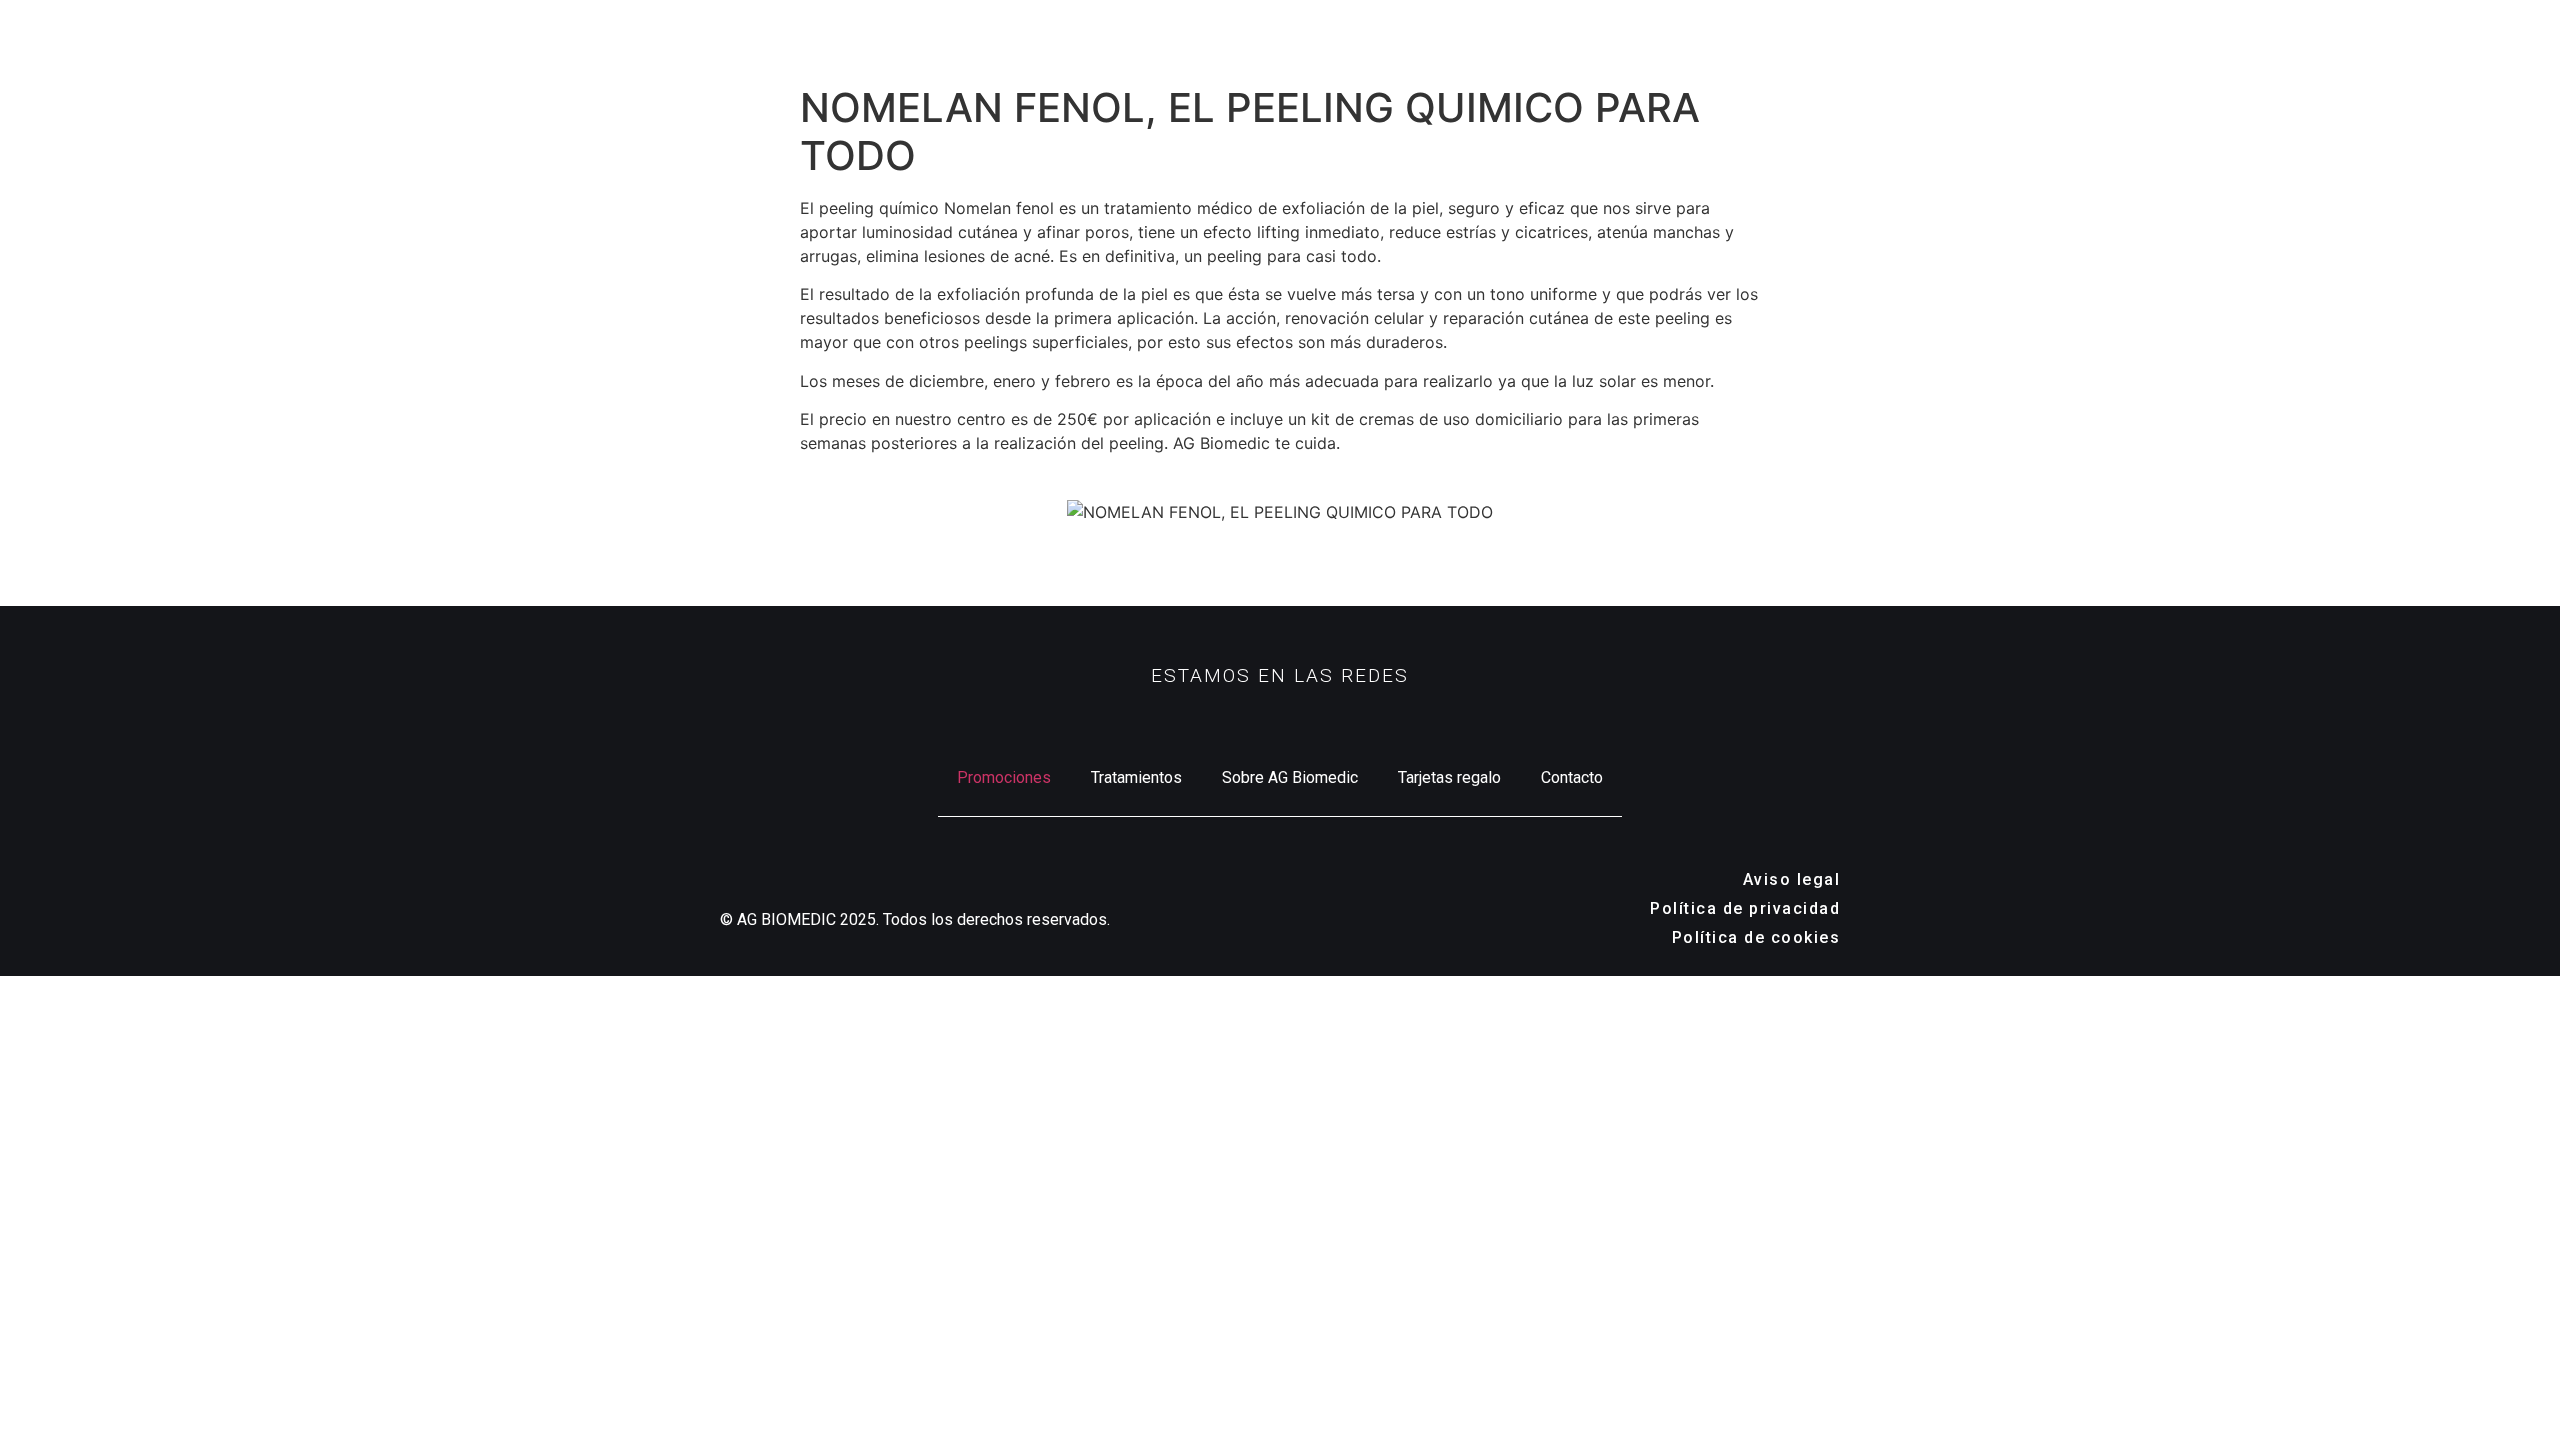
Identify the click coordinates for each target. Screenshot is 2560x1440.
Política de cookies (1756, 937)
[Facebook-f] (1280, 720)
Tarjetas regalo (1449, 777)
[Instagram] (1210, 720)
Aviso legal (1792, 879)
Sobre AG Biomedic (1290, 777)
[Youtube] (1350, 720)
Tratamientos (1136, 777)
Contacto (1572, 777)
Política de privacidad (1745, 908)
